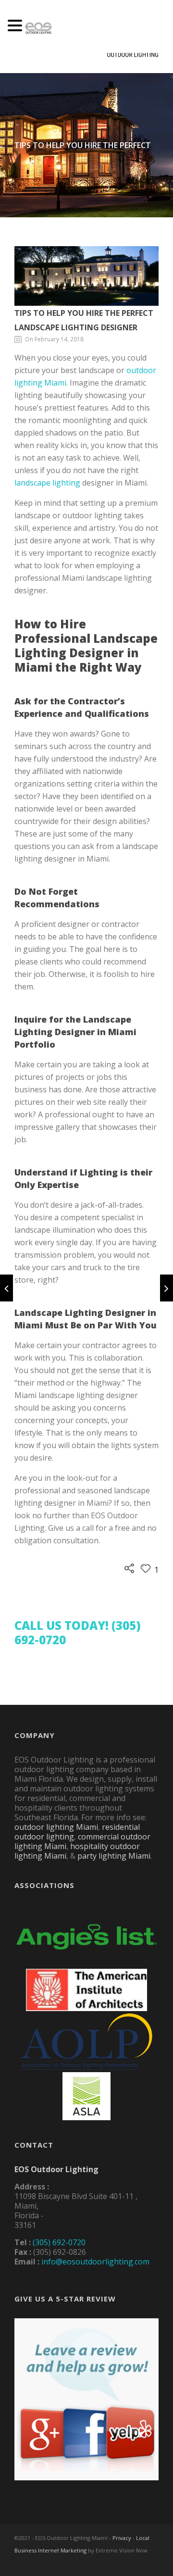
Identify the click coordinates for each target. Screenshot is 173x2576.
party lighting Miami (114, 1856)
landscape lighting (47, 483)
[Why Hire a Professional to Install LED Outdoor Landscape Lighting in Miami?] (167, 1288)
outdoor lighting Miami (56, 1827)
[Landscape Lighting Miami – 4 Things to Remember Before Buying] (6, 1288)
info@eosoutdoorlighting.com (95, 2262)
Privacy (122, 2538)
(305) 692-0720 (59, 2242)
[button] (16, 26)
